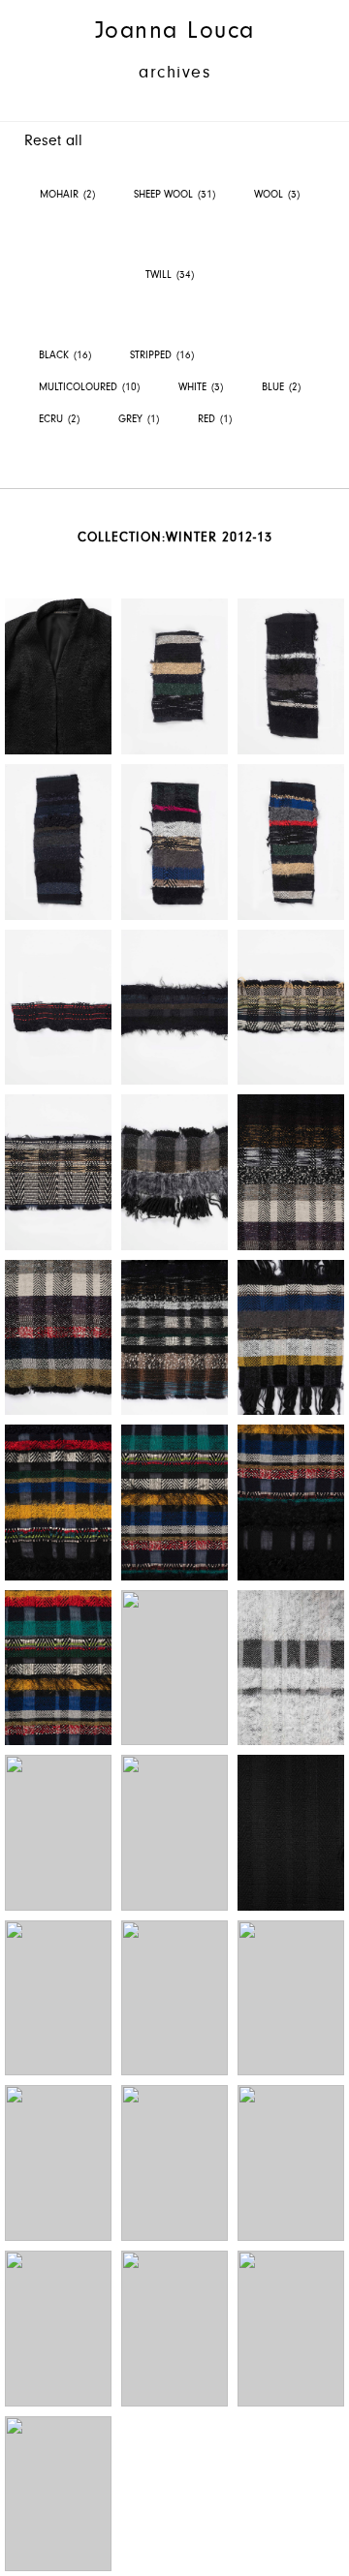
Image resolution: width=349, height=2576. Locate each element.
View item (58, 676)
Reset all (53, 140)
